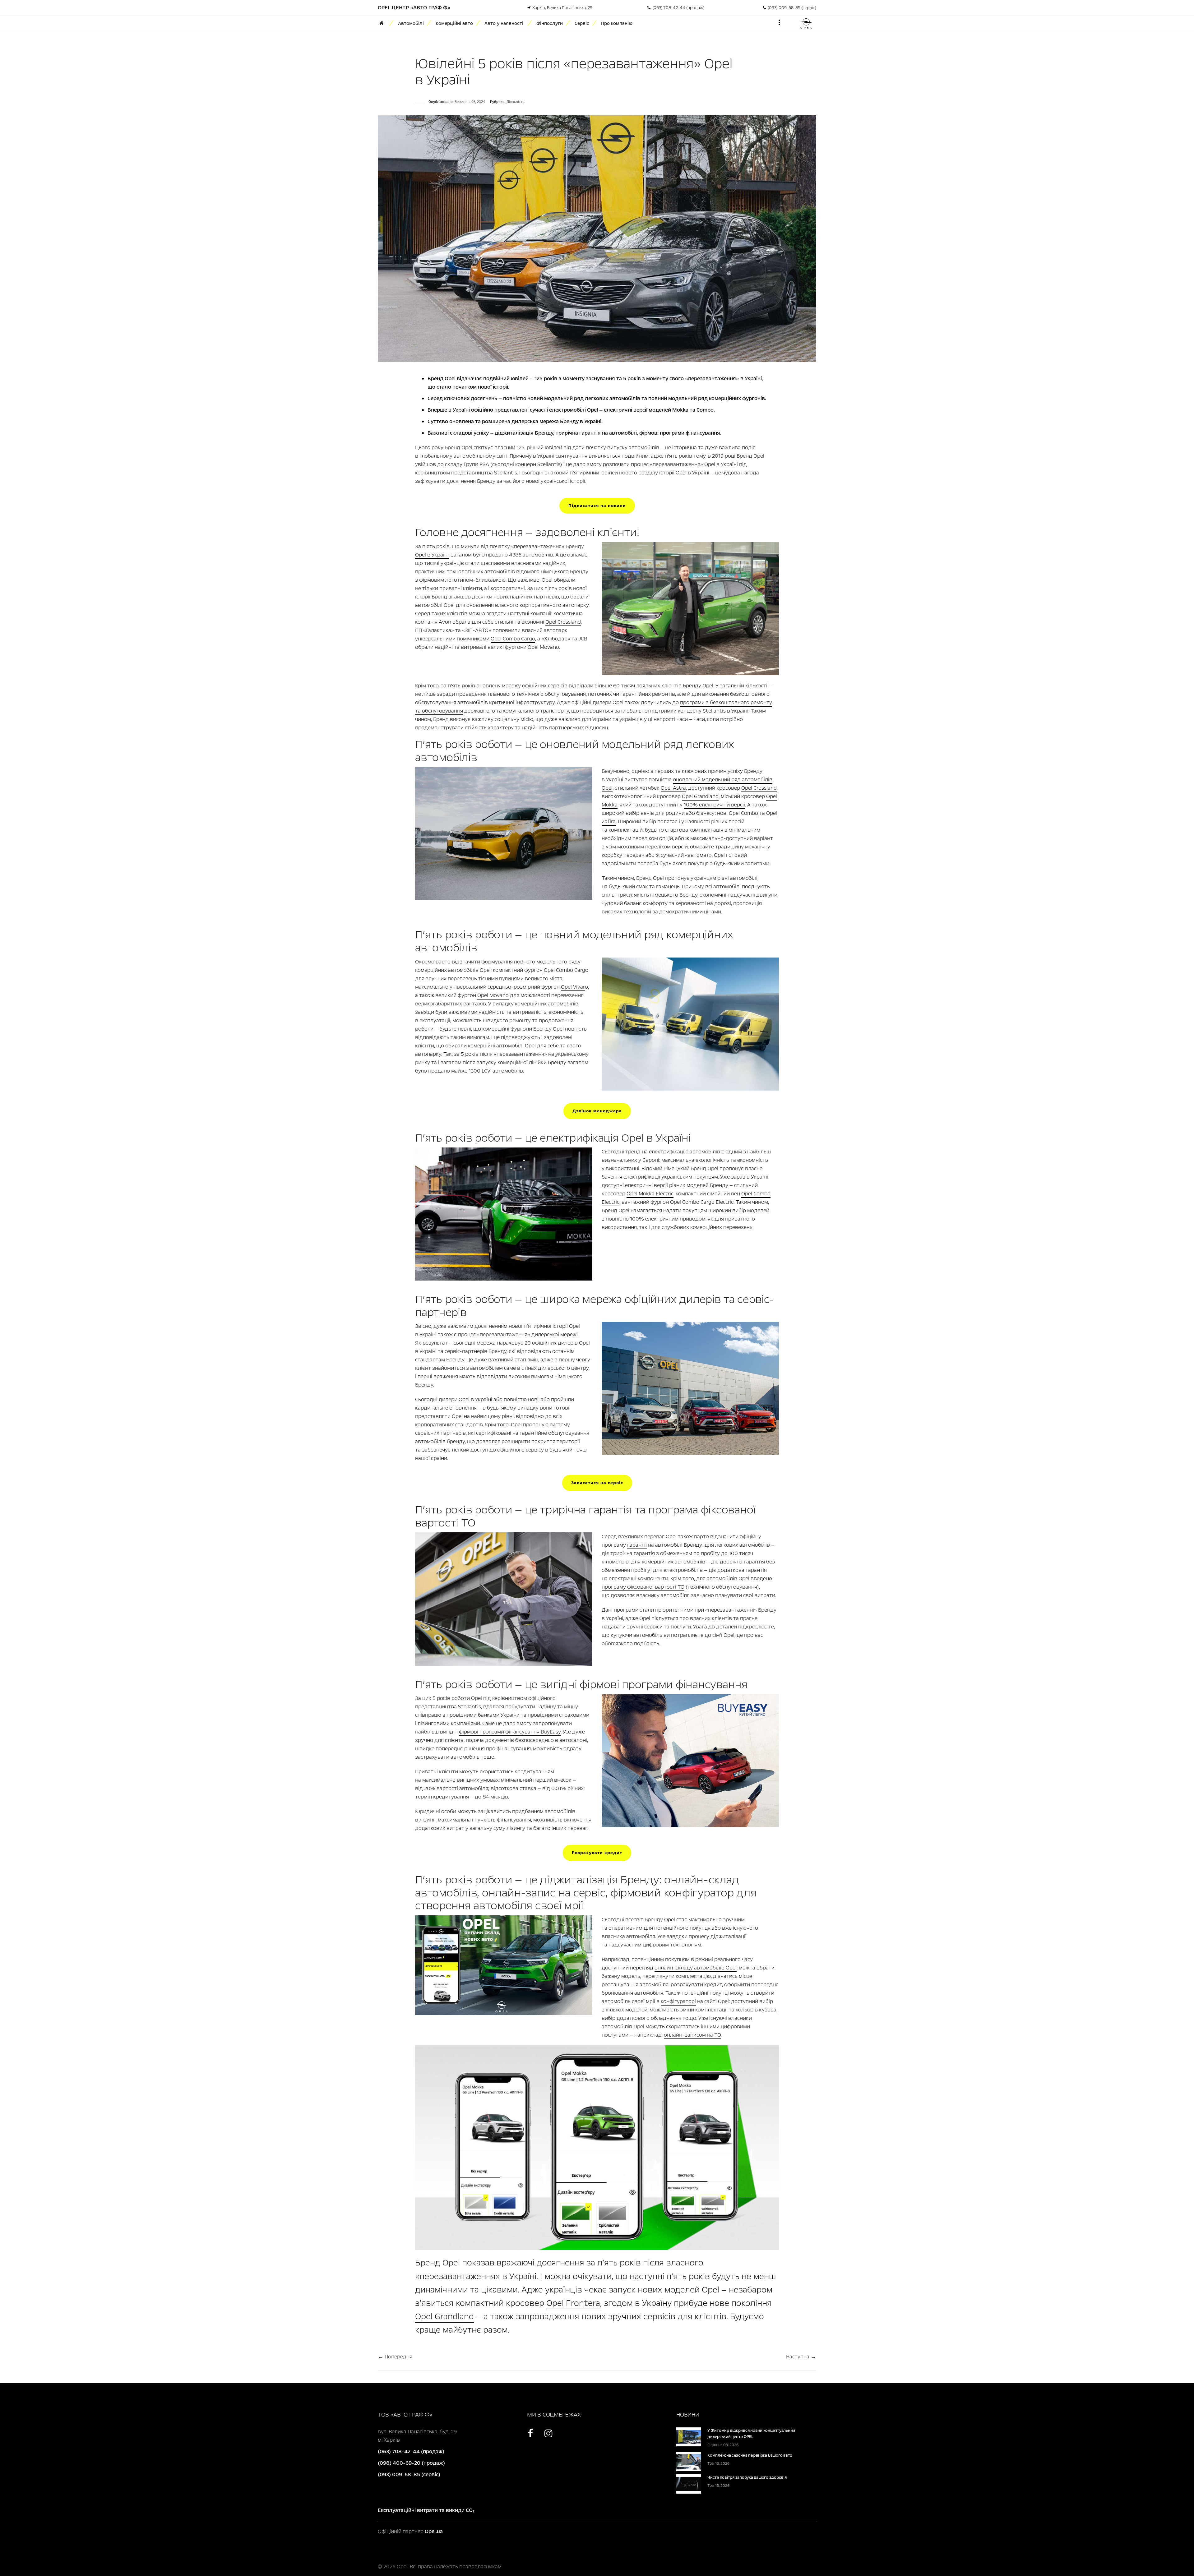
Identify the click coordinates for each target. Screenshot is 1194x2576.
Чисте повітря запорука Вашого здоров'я (747, 2477)
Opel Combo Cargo (513, 639)
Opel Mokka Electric (650, 1194)
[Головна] (384, 23)
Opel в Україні (432, 555)
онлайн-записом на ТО (692, 2035)
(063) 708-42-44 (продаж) (677, 8)
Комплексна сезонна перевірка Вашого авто (750, 2455)
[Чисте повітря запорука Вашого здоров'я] (689, 2484)
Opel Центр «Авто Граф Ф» (414, 8)
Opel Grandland (700, 796)
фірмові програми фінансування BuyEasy (510, 1732)
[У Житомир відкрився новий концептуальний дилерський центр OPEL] (689, 2436)
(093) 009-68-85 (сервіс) (791, 8)
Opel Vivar (573, 987)
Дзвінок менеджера (597, 1111)
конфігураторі (678, 2001)
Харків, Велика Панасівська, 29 (561, 8)
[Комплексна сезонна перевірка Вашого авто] (689, 2461)
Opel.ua (434, 2531)
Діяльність (516, 102)
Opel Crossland (563, 622)
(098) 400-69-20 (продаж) (411, 2463)
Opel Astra (673, 788)
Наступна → (801, 2357)
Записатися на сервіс (597, 1483)
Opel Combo (743, 813)
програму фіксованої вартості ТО (643, 1587)
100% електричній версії (714, 805)
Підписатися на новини (597, 506)
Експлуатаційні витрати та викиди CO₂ (426, 2510)
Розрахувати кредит (597, 1853)
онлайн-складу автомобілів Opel (696, 1968)
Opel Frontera (573, 2303)
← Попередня (395, 2357)
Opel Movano (543, 647)
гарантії (637, 1545)
